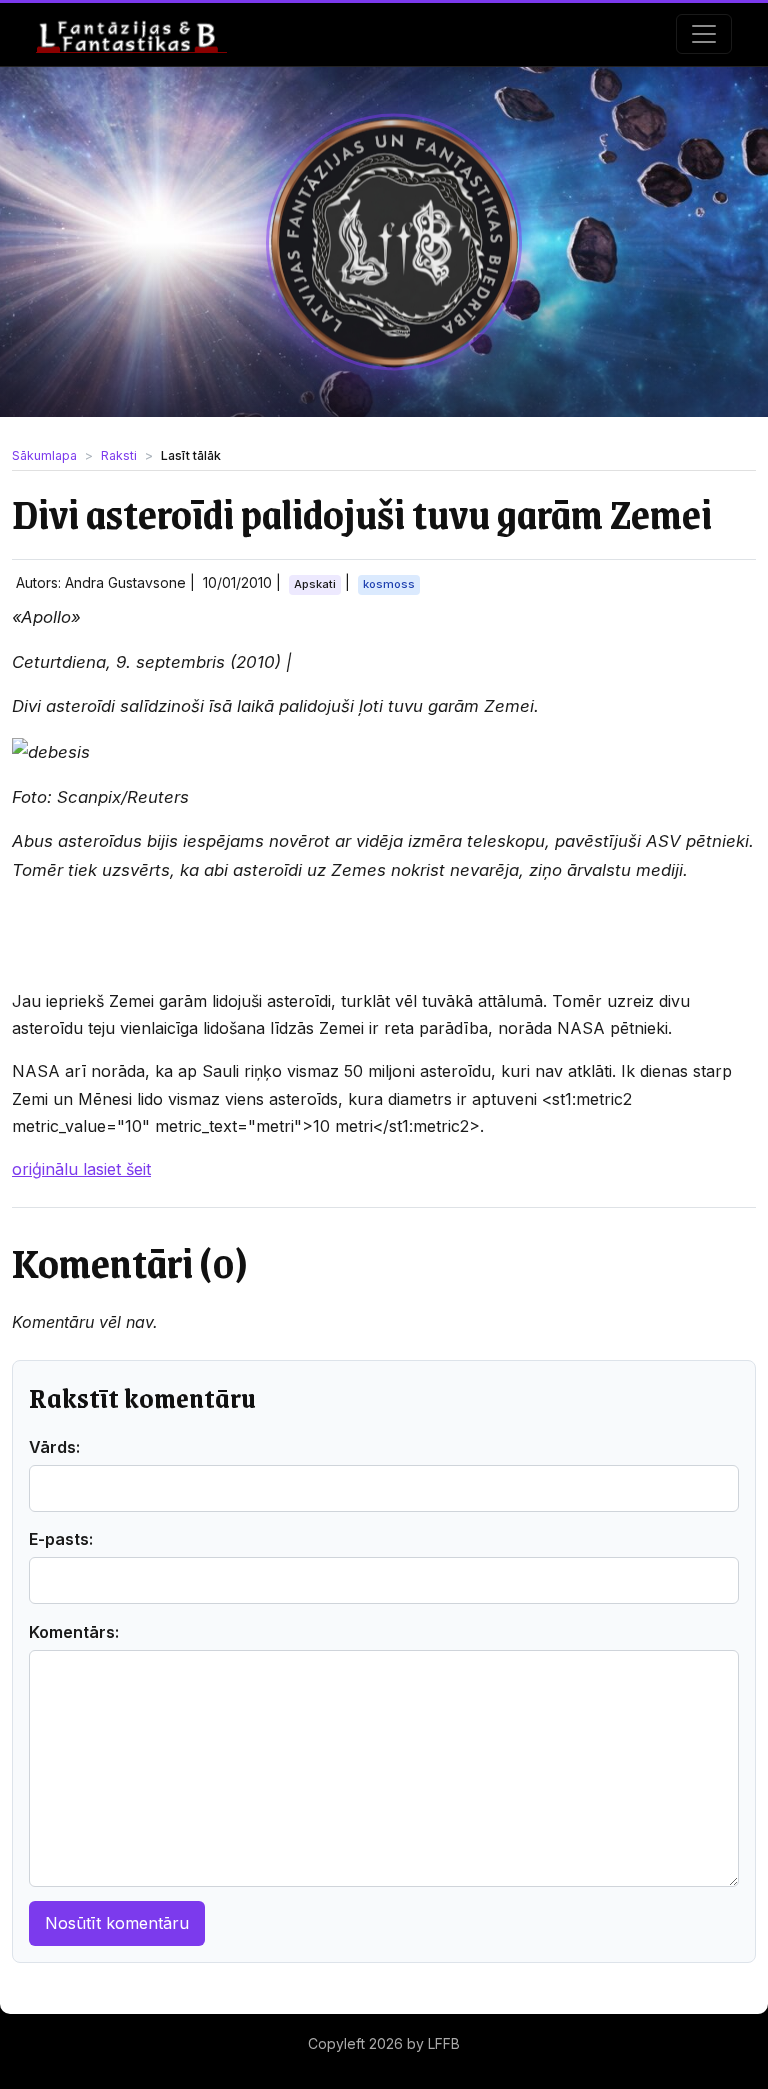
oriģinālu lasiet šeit (81, 1169)
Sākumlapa (44, 455)
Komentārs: (74, 1632)
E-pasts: (61, 1539)
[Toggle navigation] (704, 34)
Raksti (119, 455)
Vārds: (54, 1447)
